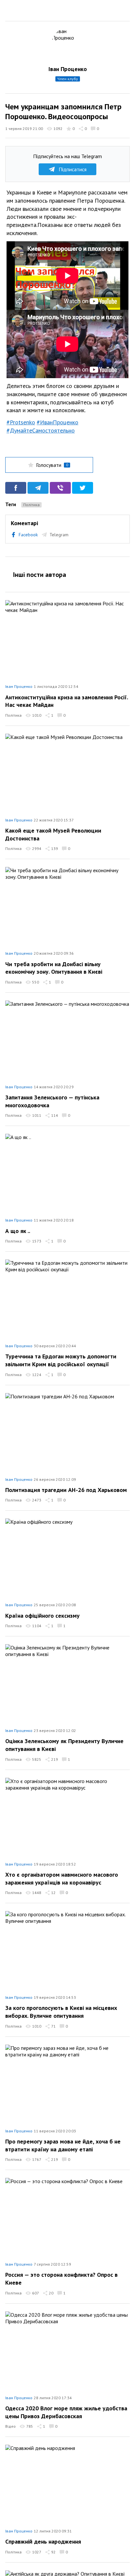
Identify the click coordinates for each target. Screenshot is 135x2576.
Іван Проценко (68, 69)
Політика (31, 505)
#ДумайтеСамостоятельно (41, 430)
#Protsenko (21, 422)
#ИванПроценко (58, 422)
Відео (10, 2426)
